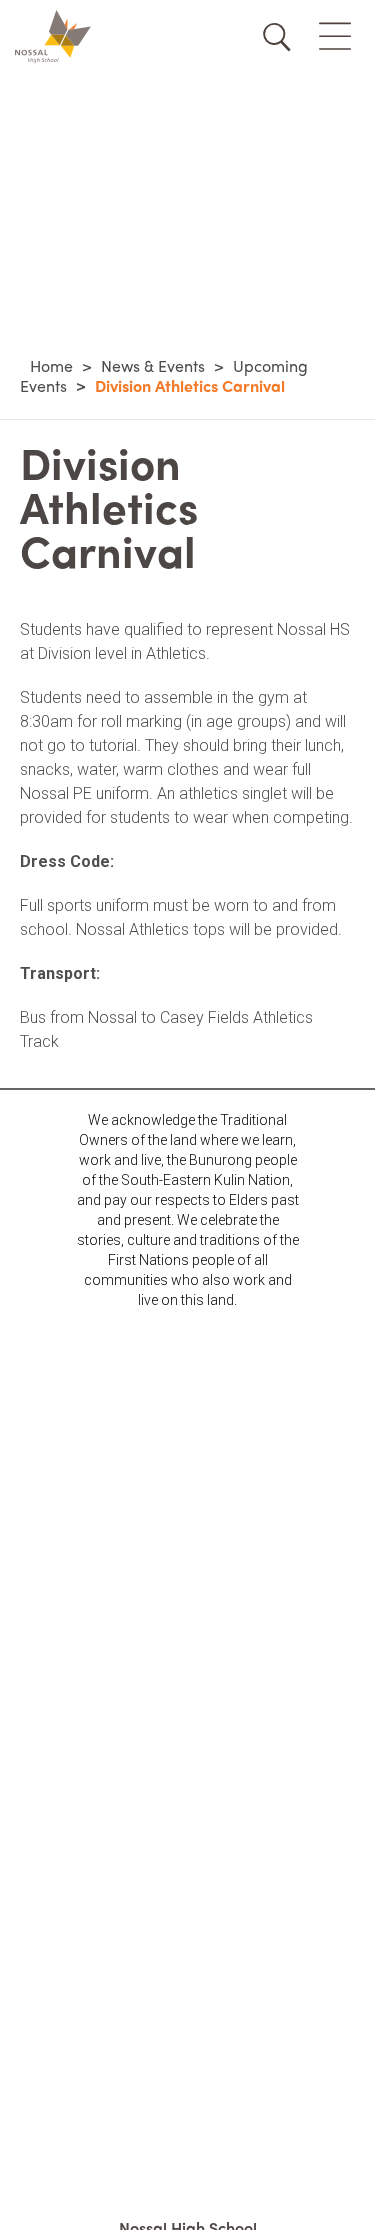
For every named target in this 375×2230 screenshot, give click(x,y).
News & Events (153, 365)
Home (51, 365)
